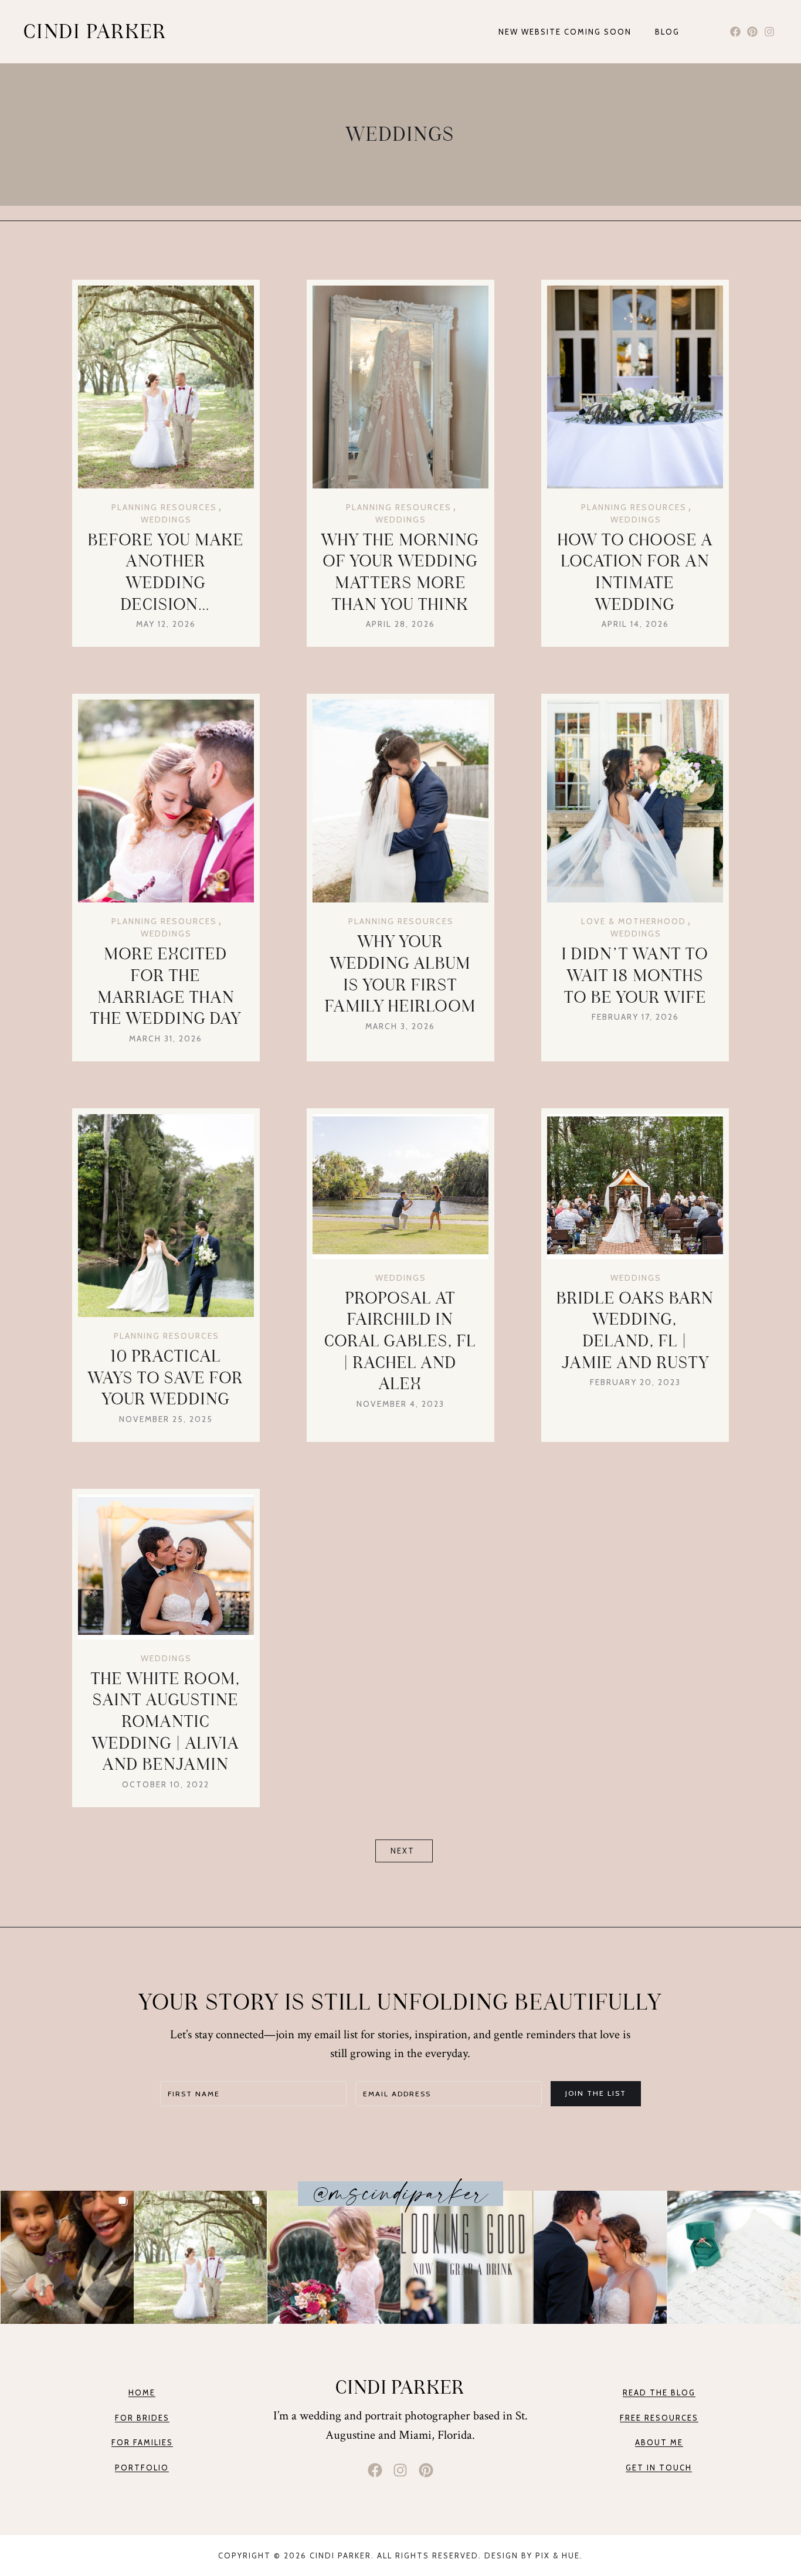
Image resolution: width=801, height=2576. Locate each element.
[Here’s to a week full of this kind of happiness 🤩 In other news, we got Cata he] (200, 2257)
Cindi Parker (400, 2387)
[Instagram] (769, 32)
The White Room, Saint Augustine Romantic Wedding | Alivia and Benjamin (166, 1722)
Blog (667, 32)
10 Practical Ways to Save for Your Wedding (166, 1377)
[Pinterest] (752, 32)
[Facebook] (736, 32)
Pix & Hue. (559, 2555)
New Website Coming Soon (565, 32)
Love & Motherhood (634, 921)
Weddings (166, 520)
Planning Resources (164, 507)
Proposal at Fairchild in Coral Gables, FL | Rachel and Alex (400, 1341)
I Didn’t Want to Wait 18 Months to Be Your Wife (635, 975)
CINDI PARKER (95, 32)
